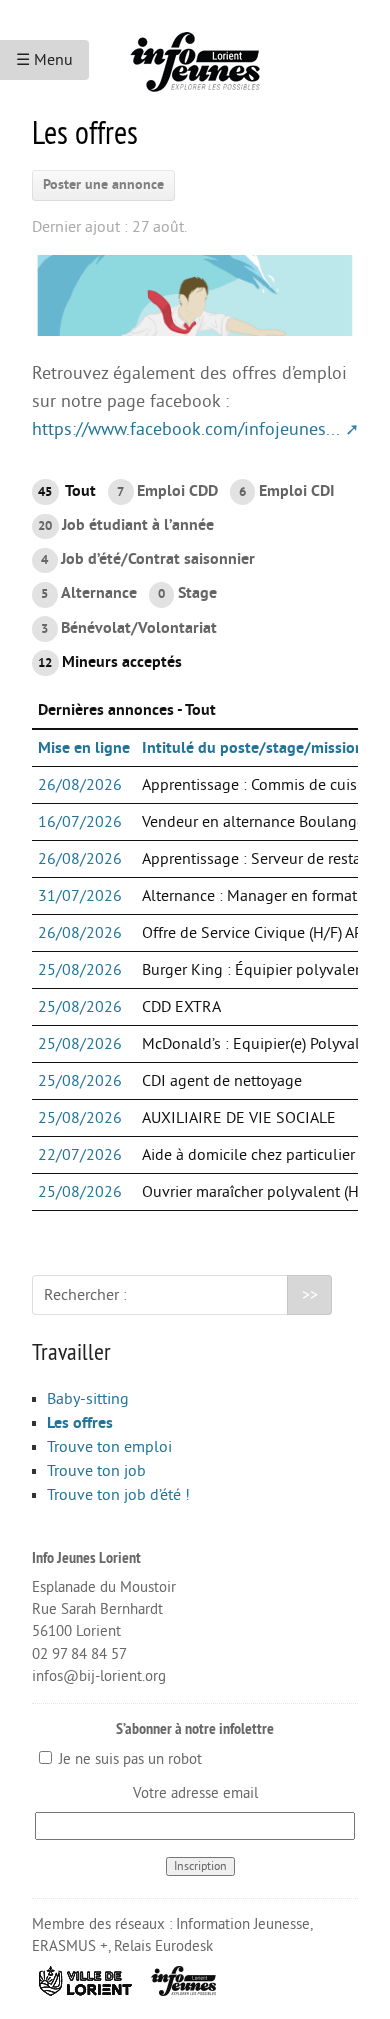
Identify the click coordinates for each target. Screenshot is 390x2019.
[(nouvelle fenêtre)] (86, 1979)
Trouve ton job (96, 1471)
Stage (187, 593)
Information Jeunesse (243, 1924)
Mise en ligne (84, 748)
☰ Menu (44, 60)
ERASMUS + (70, 1946)
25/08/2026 (80, 970)
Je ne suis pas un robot (128, 1759)
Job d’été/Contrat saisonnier (147, 559)
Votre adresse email (195, 1793)
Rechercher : (85, 1295)
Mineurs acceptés (110, 662)
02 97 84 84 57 (79, 1654)
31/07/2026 (80, 896)
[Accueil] (195, 54)
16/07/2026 (80, 822)
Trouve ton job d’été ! (118, 1495)
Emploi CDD (167, 491)
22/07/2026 (80, 1155)
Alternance (88, 593)
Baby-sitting (88, 1399)
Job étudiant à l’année (126, 525)
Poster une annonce (103, 184)
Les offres (80, 1423)
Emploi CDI (286, 491)
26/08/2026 (80, 785)
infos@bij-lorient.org (99, 1676)
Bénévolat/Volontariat (128, 628)
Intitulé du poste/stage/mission (253, 748)
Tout (67, 491)
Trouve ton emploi (109, 1447)
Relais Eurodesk (163, 1946)
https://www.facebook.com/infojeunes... (186, 429)
